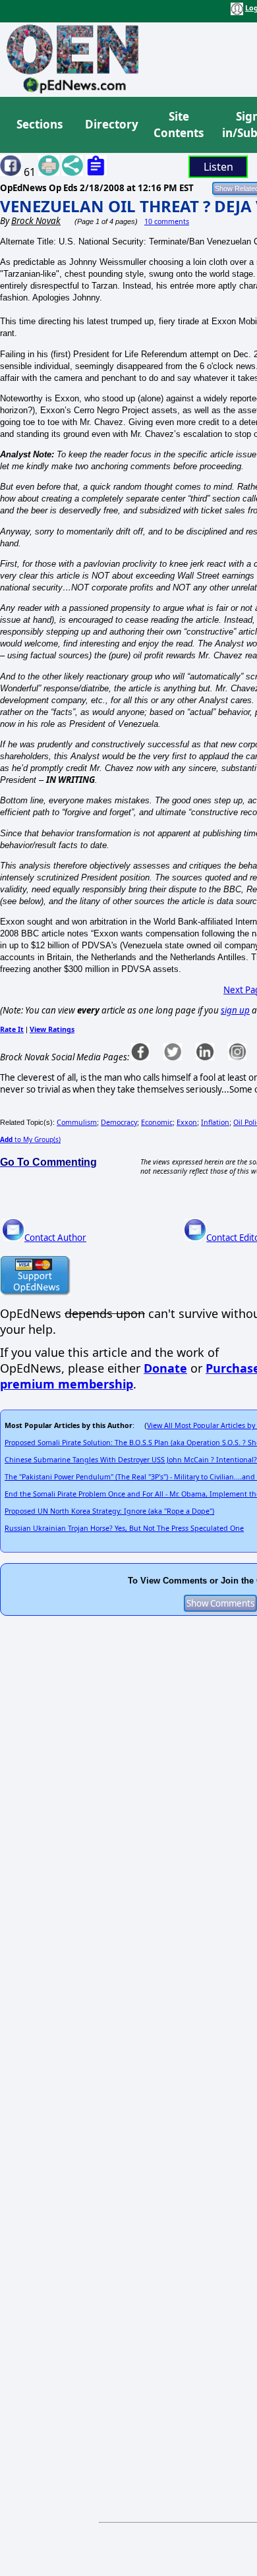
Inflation (215, 1122)
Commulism (77, 1122)
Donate (165, 1368)
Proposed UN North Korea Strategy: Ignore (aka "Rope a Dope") (109, 1511)
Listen (218, 167)
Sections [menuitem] (40, 124)
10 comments (167, 221)
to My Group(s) (30, 1139)
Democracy (119, 1122)
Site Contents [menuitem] (179, 125)
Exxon (187, 1122)
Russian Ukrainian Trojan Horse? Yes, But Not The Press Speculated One (124, 1528)
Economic (157, 1122)
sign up (235, 1010)
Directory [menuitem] (111, 124)
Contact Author (55, 1238)
